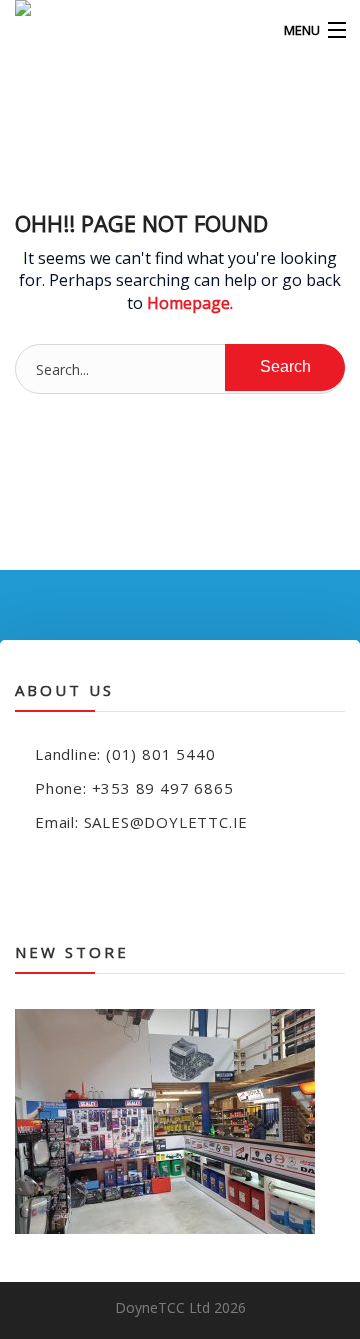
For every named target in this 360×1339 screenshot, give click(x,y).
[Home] (50, 30)
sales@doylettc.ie (166, 822)
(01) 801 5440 (160, 754)
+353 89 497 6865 (163, 788)
